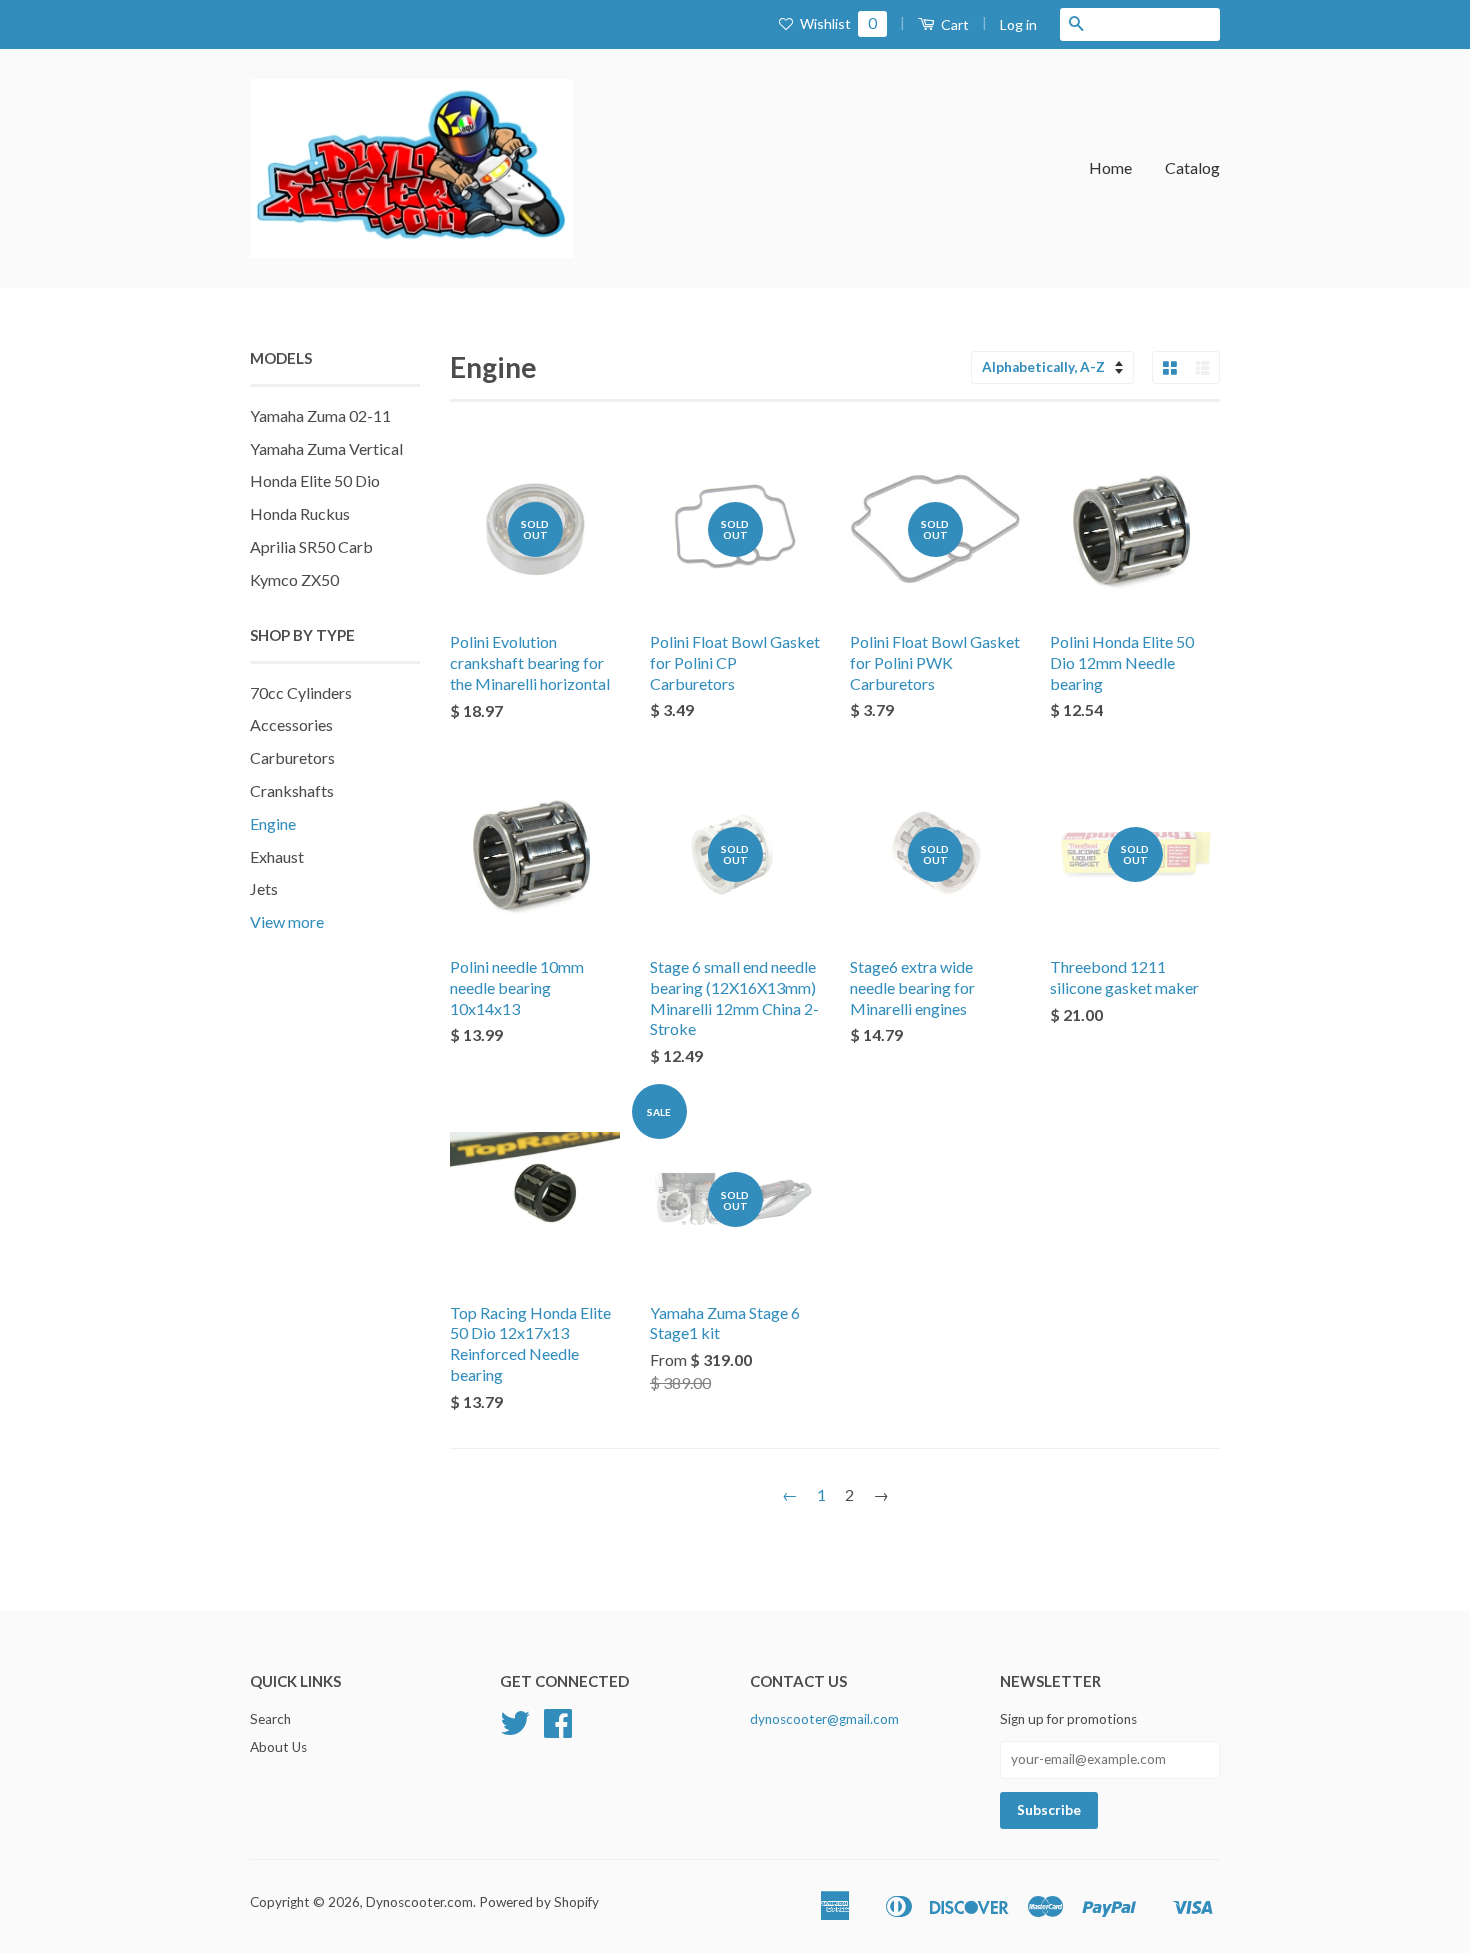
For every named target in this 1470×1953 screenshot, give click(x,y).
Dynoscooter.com (419, 1902)
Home (1110, 167)
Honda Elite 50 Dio (315, 480)
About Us (278, 1747)
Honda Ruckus (300, 513)
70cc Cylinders (301, 692)
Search (270, 1719)
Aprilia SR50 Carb (311, 546)
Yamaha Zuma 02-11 (320, 415)
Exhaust (277, 856)
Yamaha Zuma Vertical (326, 448)
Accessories (291, 724)
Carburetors (292, 757)
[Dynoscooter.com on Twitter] (515, 1730)
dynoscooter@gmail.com (824, 1719)
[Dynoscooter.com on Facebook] (558, 1730)
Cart (953, 24)
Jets (264, 888)
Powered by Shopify (539, 1902)
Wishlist (837, 23)
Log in (1018, 24)
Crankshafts (292, 790)
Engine (273, 823)
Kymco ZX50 (294, 579)
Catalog (1192, 167)
